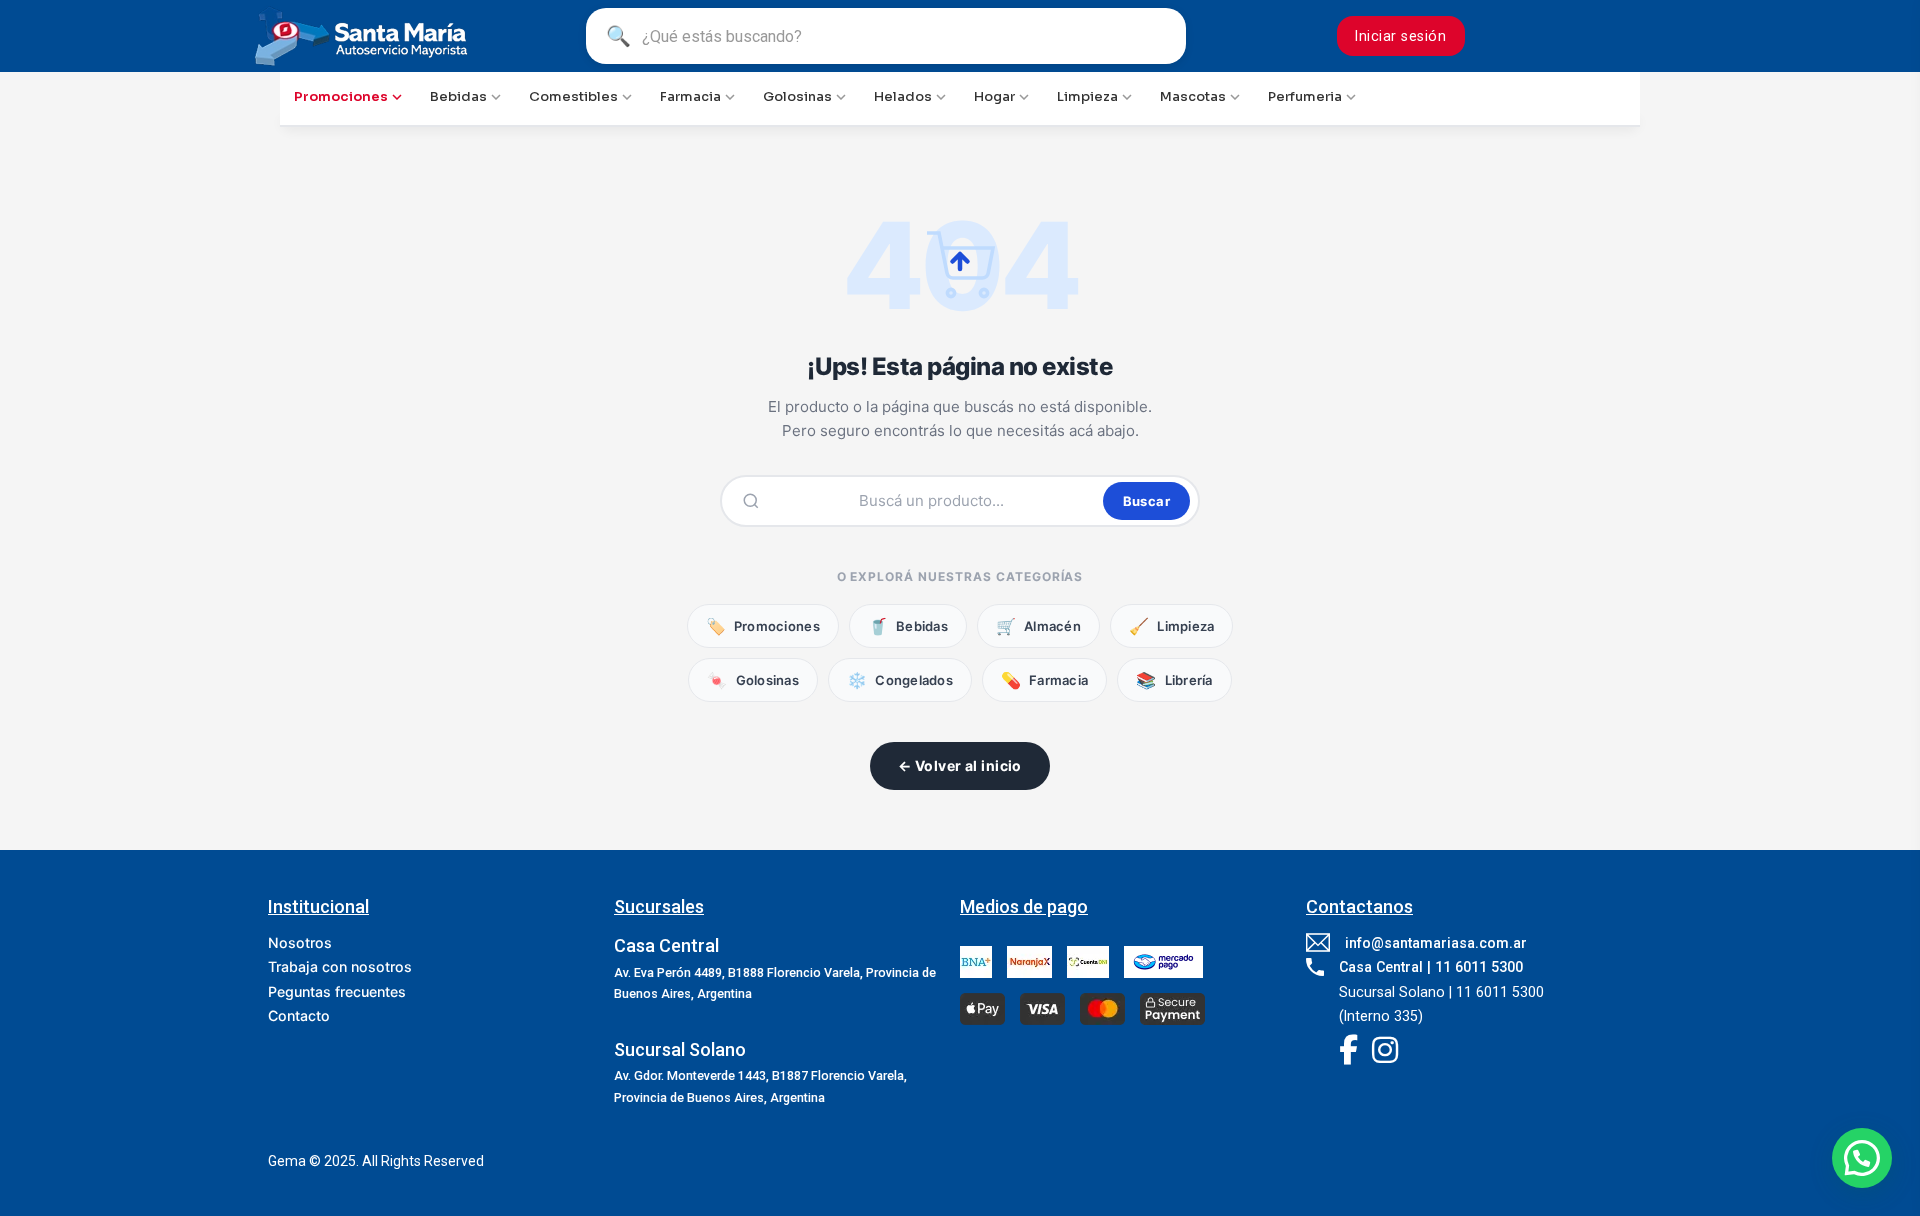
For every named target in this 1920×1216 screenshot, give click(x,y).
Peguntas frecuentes (337, 991)
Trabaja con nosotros (340, 966)
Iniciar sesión (1400, 36)
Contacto (299, 1015)
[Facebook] (1348, 1052)
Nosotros (300, 942)
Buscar (1146, 501)
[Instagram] (1385, 1052)
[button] (1862, 1158)
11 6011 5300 (1479, 967)
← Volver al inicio (960, 765)
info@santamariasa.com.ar (1436, 943)
